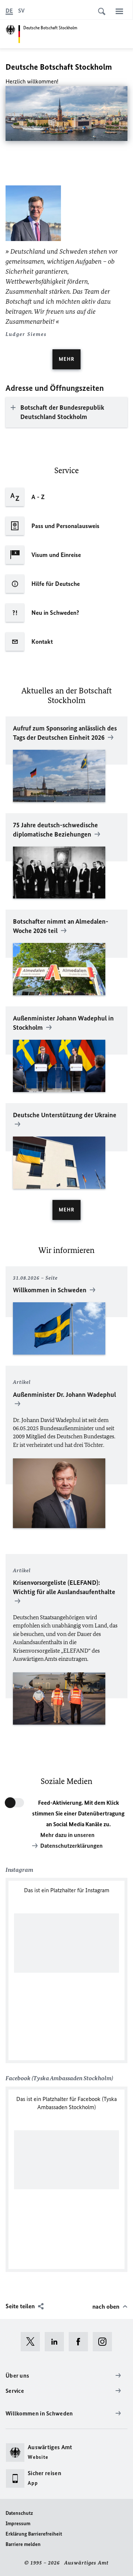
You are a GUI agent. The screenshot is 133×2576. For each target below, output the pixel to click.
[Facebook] (81, 2342)
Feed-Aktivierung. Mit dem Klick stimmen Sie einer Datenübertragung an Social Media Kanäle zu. (78, 1813)
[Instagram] (105, 2342)
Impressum (18, 2524)
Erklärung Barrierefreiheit (34, 2534)
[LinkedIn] (57, 2342)
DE (9, 11)
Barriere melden (23, 2544)
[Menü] (119, 11)
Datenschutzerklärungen (71, 1846)
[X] (33, 2342)
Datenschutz (19, 2513)
